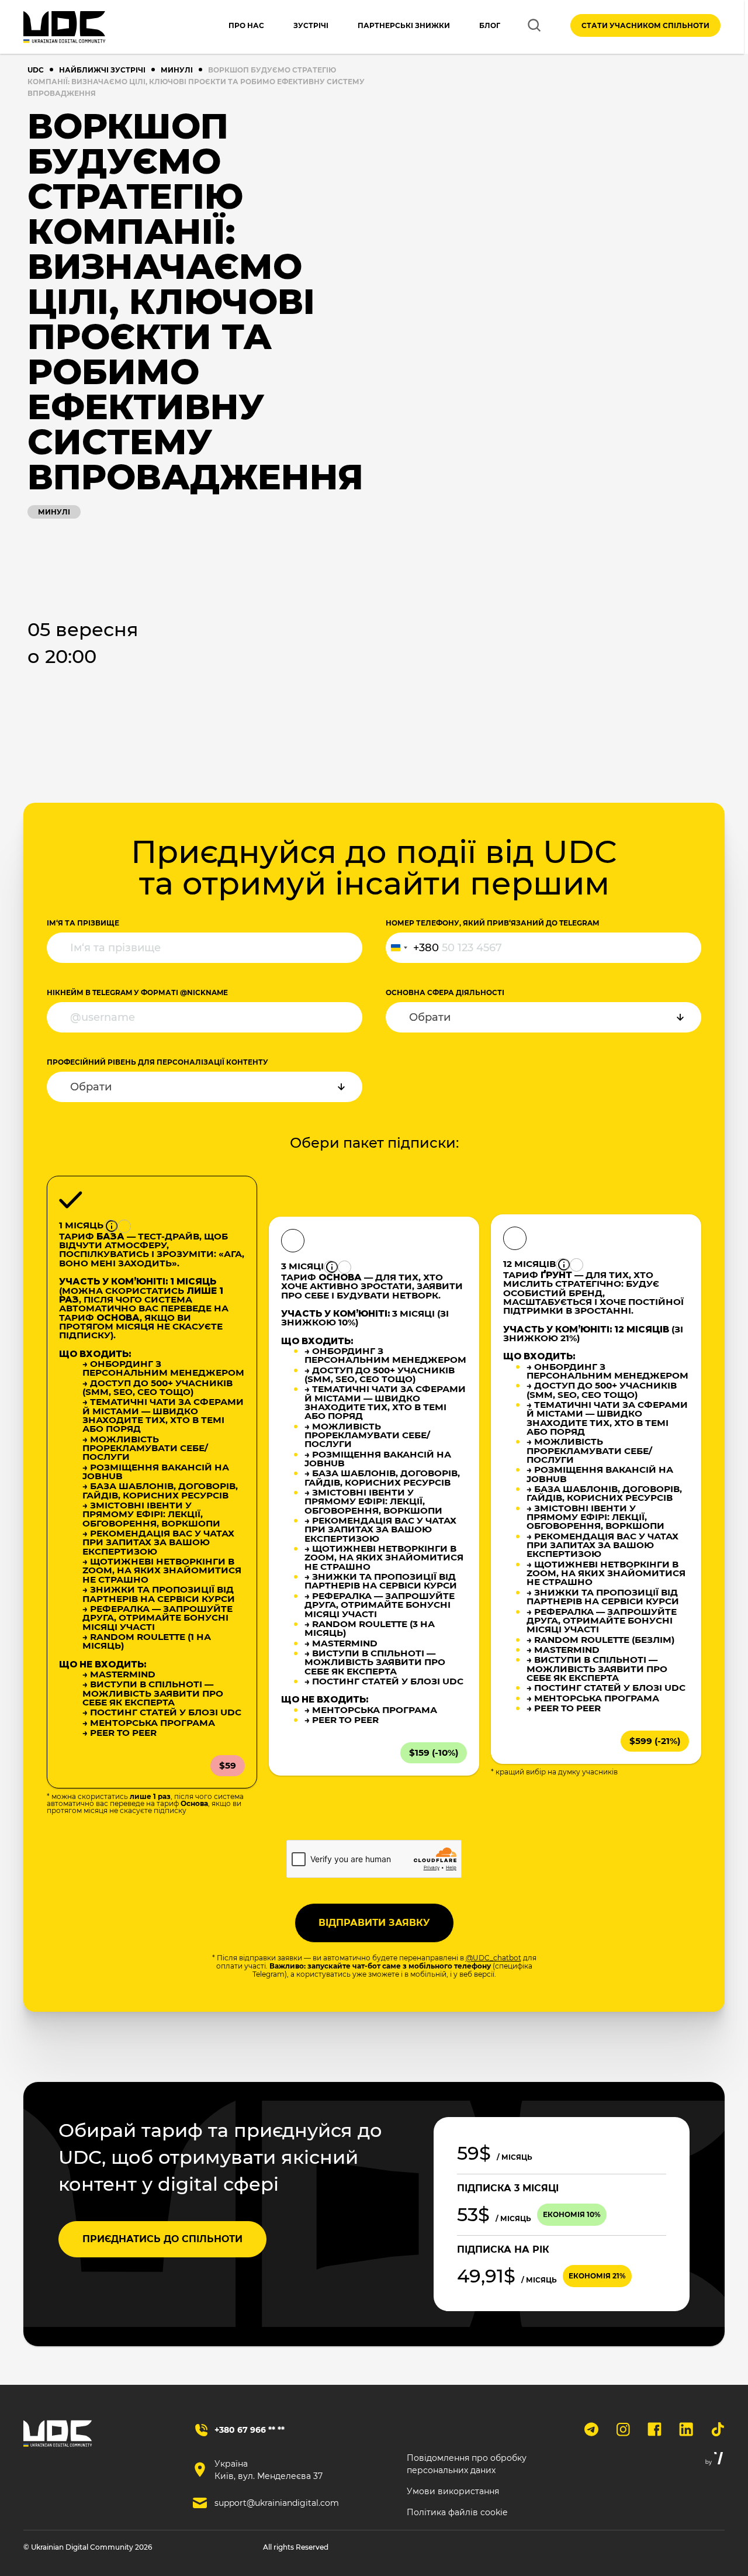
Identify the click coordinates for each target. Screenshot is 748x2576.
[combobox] (413, 948)
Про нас (246, 25)
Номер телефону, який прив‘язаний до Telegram (492, 923)
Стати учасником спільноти (645, 25)
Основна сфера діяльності (445, 992)
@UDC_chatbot (494, 1958)
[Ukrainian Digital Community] (64, 27)
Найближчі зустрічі (102, 70)
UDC (36, 70)
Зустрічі (311, 25)
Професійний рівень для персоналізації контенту (157, 1062)
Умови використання (453, 2491)
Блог (490, 25)
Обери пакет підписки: (374, 1143)
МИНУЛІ (177, 70)
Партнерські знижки (404, 25)
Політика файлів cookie (457, 2512)
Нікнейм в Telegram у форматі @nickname (137, 992)
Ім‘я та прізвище (83, 923)
